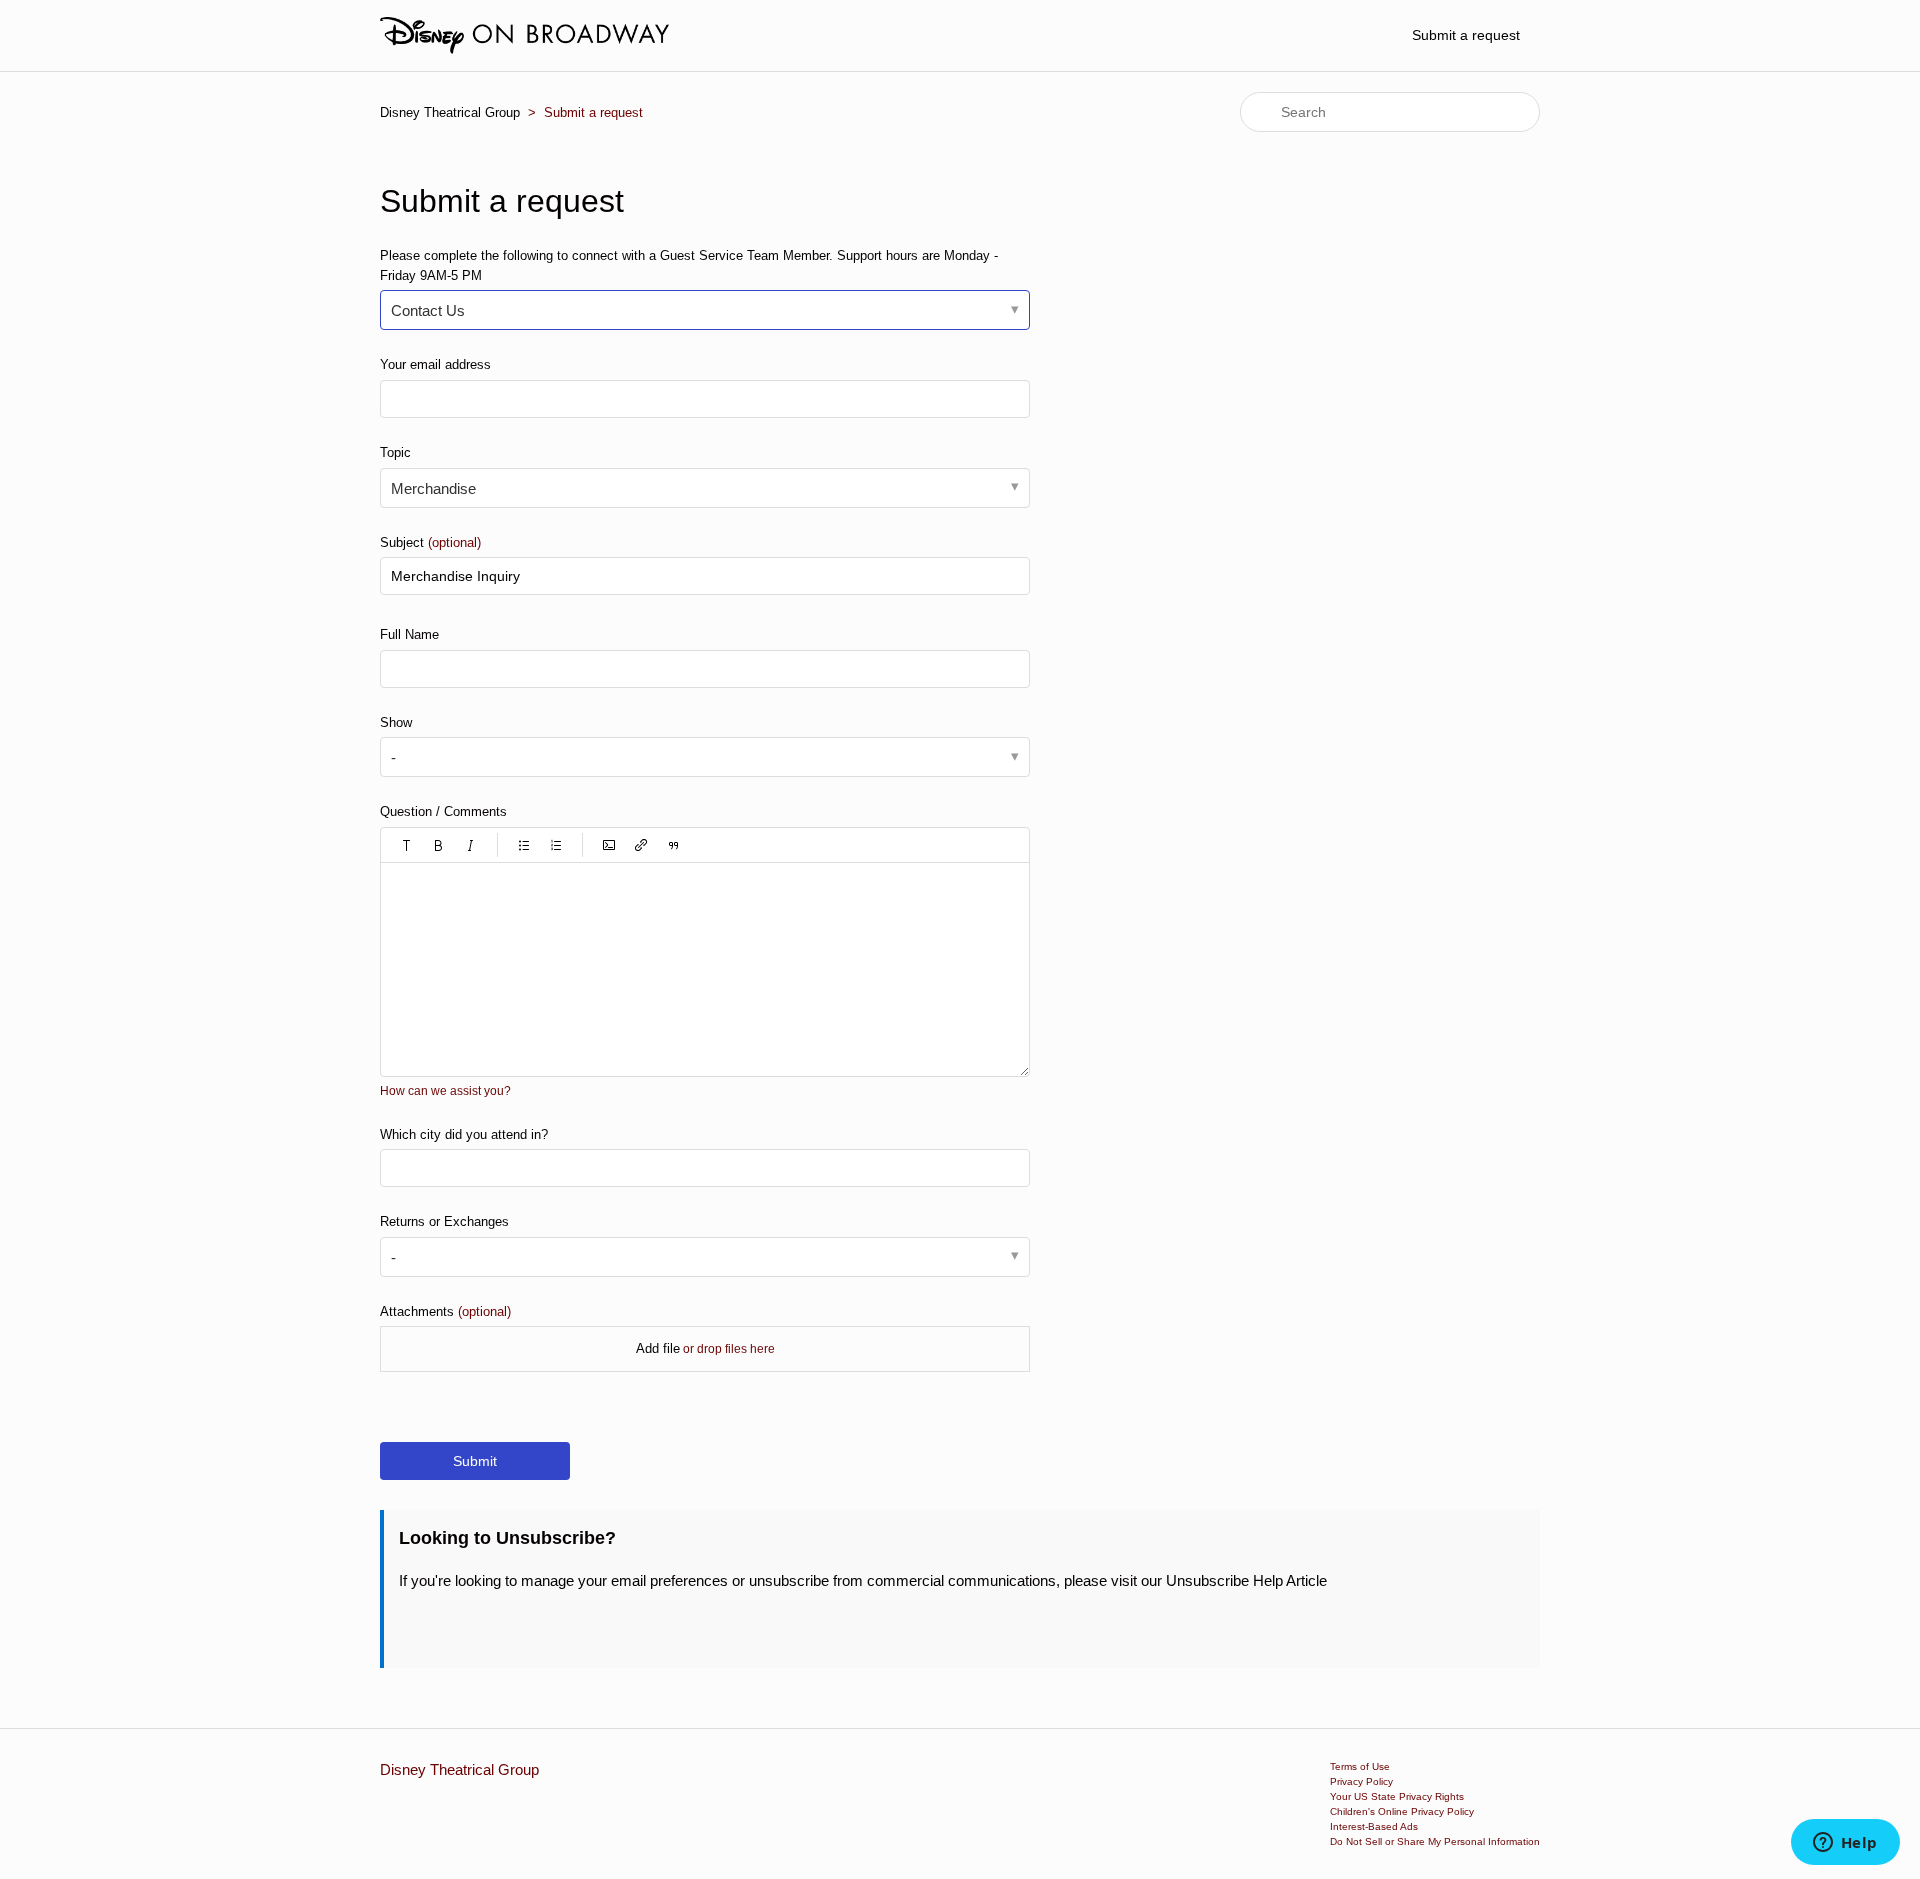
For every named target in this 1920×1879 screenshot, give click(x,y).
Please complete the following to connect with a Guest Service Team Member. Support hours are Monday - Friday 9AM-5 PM (689, 265)
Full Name (409, 634)
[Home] (524, 35)
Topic (395, 452)
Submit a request (1466, 35)
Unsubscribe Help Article (1246, 1580)
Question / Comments (443, 811)
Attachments (445, 1311)
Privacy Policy (1361, 1781)
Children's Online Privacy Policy (1402, 1811)
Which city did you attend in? (464, 1134)
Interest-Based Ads (1374, 1826)
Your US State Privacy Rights (1397, 1796)
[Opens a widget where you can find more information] (1845, 1844)
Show (396, 722)
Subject (430, 542)
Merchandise (433, 488)
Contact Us (428, 310)
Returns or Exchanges (444, 1221)
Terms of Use (1360, 1766)
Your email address (435, 364)
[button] (407, 845)
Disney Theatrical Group (450, 112)
